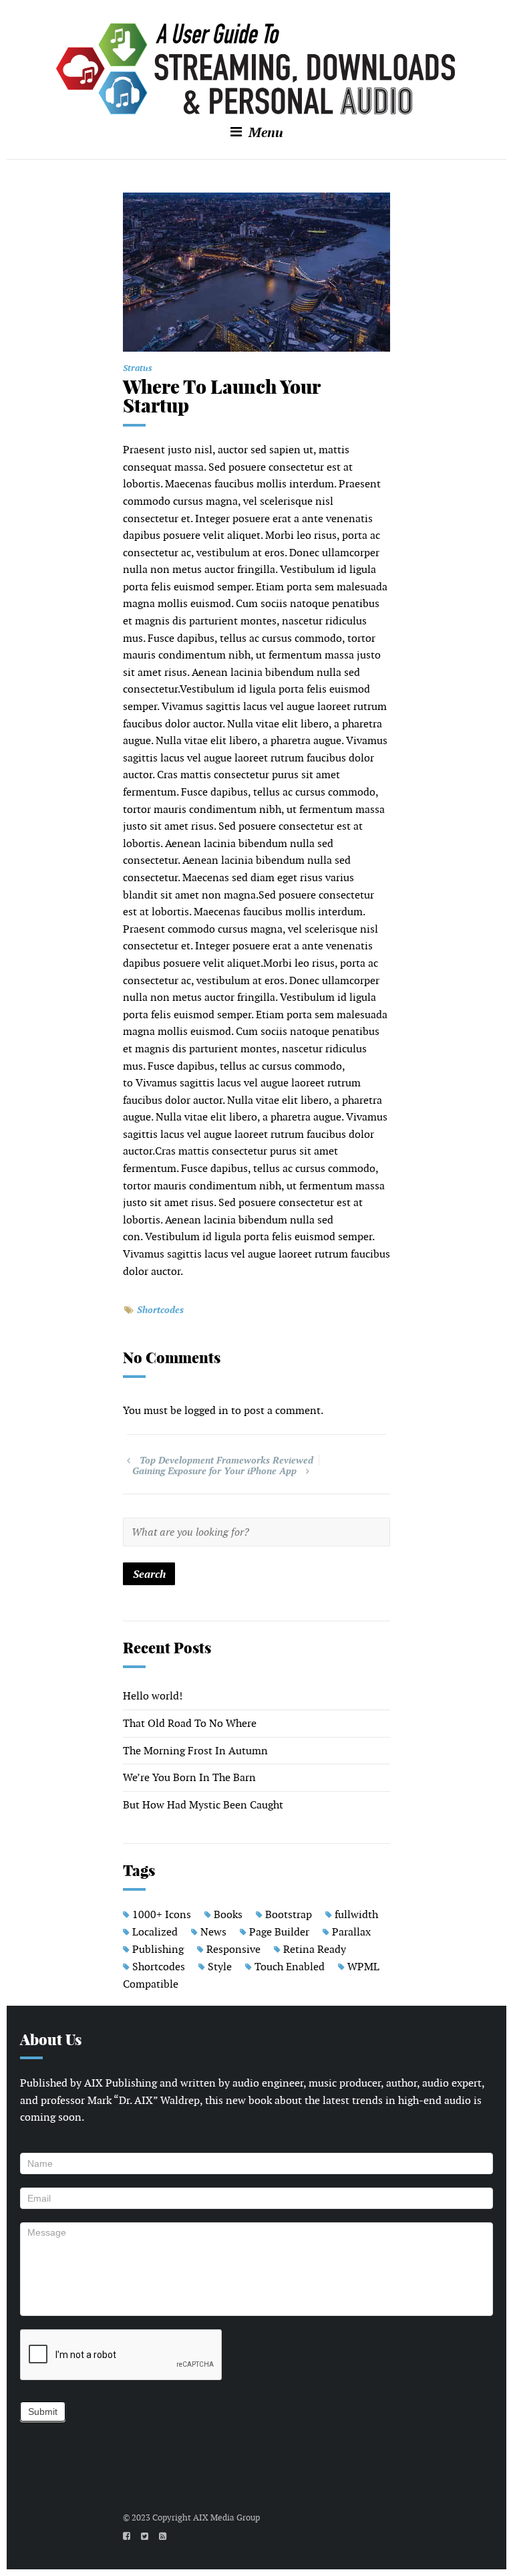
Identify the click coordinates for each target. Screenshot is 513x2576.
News (213, 1932)
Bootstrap (289, 1914)
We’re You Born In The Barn (189, 1777)
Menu (264, 132)
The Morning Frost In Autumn (195, 1751)
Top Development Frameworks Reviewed (226, 1460)
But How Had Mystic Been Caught (203, 1805)
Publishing (158, 1949)
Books (228, 1914)
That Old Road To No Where (190, 1723)
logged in (206, 1410)
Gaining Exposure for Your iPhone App (214, 1471)
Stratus (138, 368)
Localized (155, 1932)
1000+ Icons (162, 1914)
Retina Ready (315, 1949)
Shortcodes (160, 1309)
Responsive (233, 1949)
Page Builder (279, 1932)
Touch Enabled (290, 1967)
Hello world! (153, 1696)
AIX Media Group (226, 2518)
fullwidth (356, 1914)
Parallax (351, 1932)
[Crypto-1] (256, 272)
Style (220, 1967)
